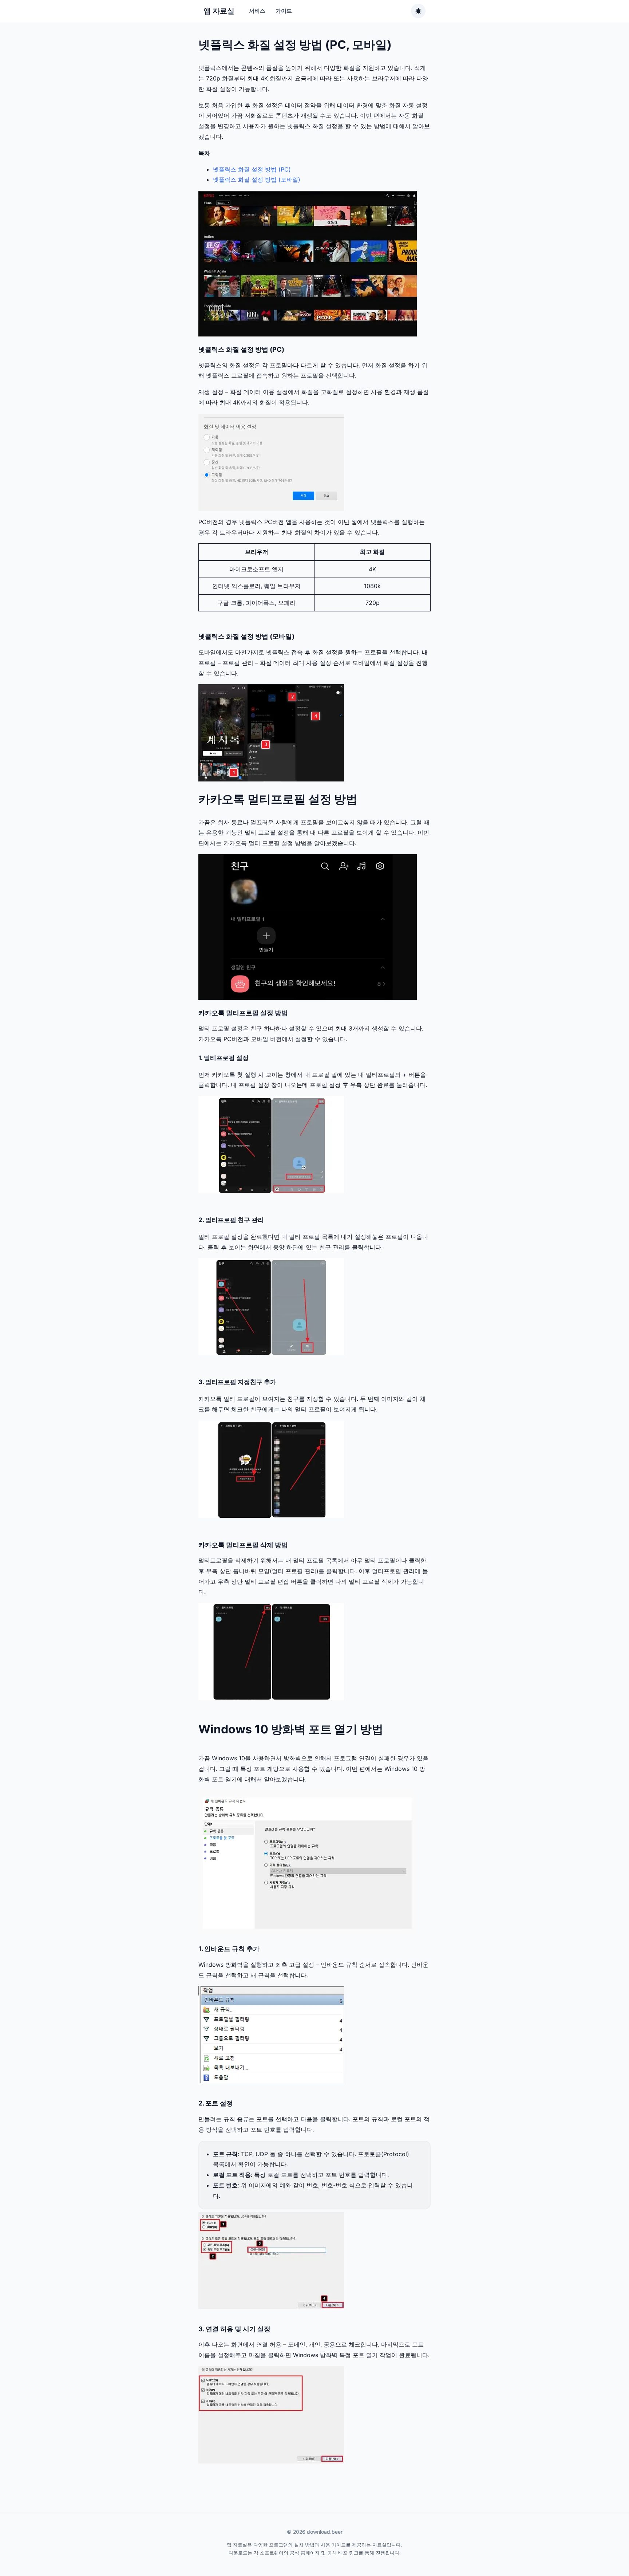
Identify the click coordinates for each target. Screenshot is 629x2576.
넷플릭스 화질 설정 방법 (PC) (252, 169)
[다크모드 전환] (418, 11)
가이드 (284, 11)
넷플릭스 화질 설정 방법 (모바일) (257, 180)
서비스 (257, 11)
